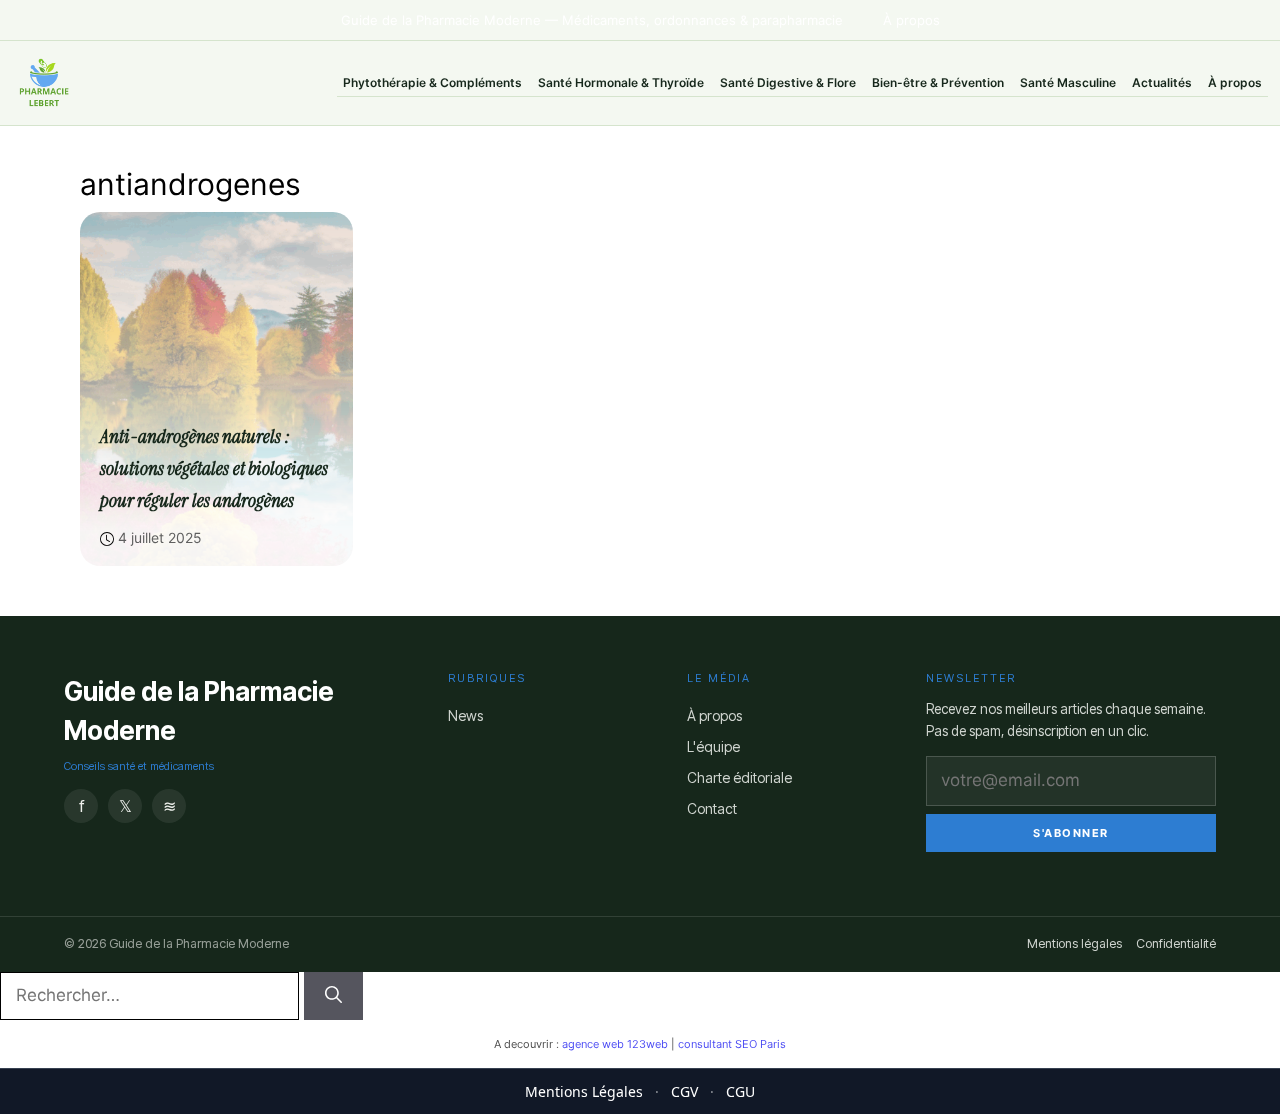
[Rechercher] (333, 996)
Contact (712, 808)
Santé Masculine (1068, 82)
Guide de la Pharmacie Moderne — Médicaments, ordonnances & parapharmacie (592, 20)
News (465, 715)
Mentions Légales (584, 1091)
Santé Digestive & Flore (788, 82)
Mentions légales (1074, 943)
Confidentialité (1176, 943)
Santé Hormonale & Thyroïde (621, 82)
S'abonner (1071, 833)
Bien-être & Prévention (938, 82)
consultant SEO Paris (732, 1044)
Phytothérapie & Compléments (432, 82)
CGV (684, 1091)
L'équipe (713, 746)
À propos (911, 20)
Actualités (1162, 82)
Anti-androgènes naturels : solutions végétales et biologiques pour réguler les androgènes (214, 468)
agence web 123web (615, 1044)
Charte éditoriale (739, 777)
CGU (740, 1091)
